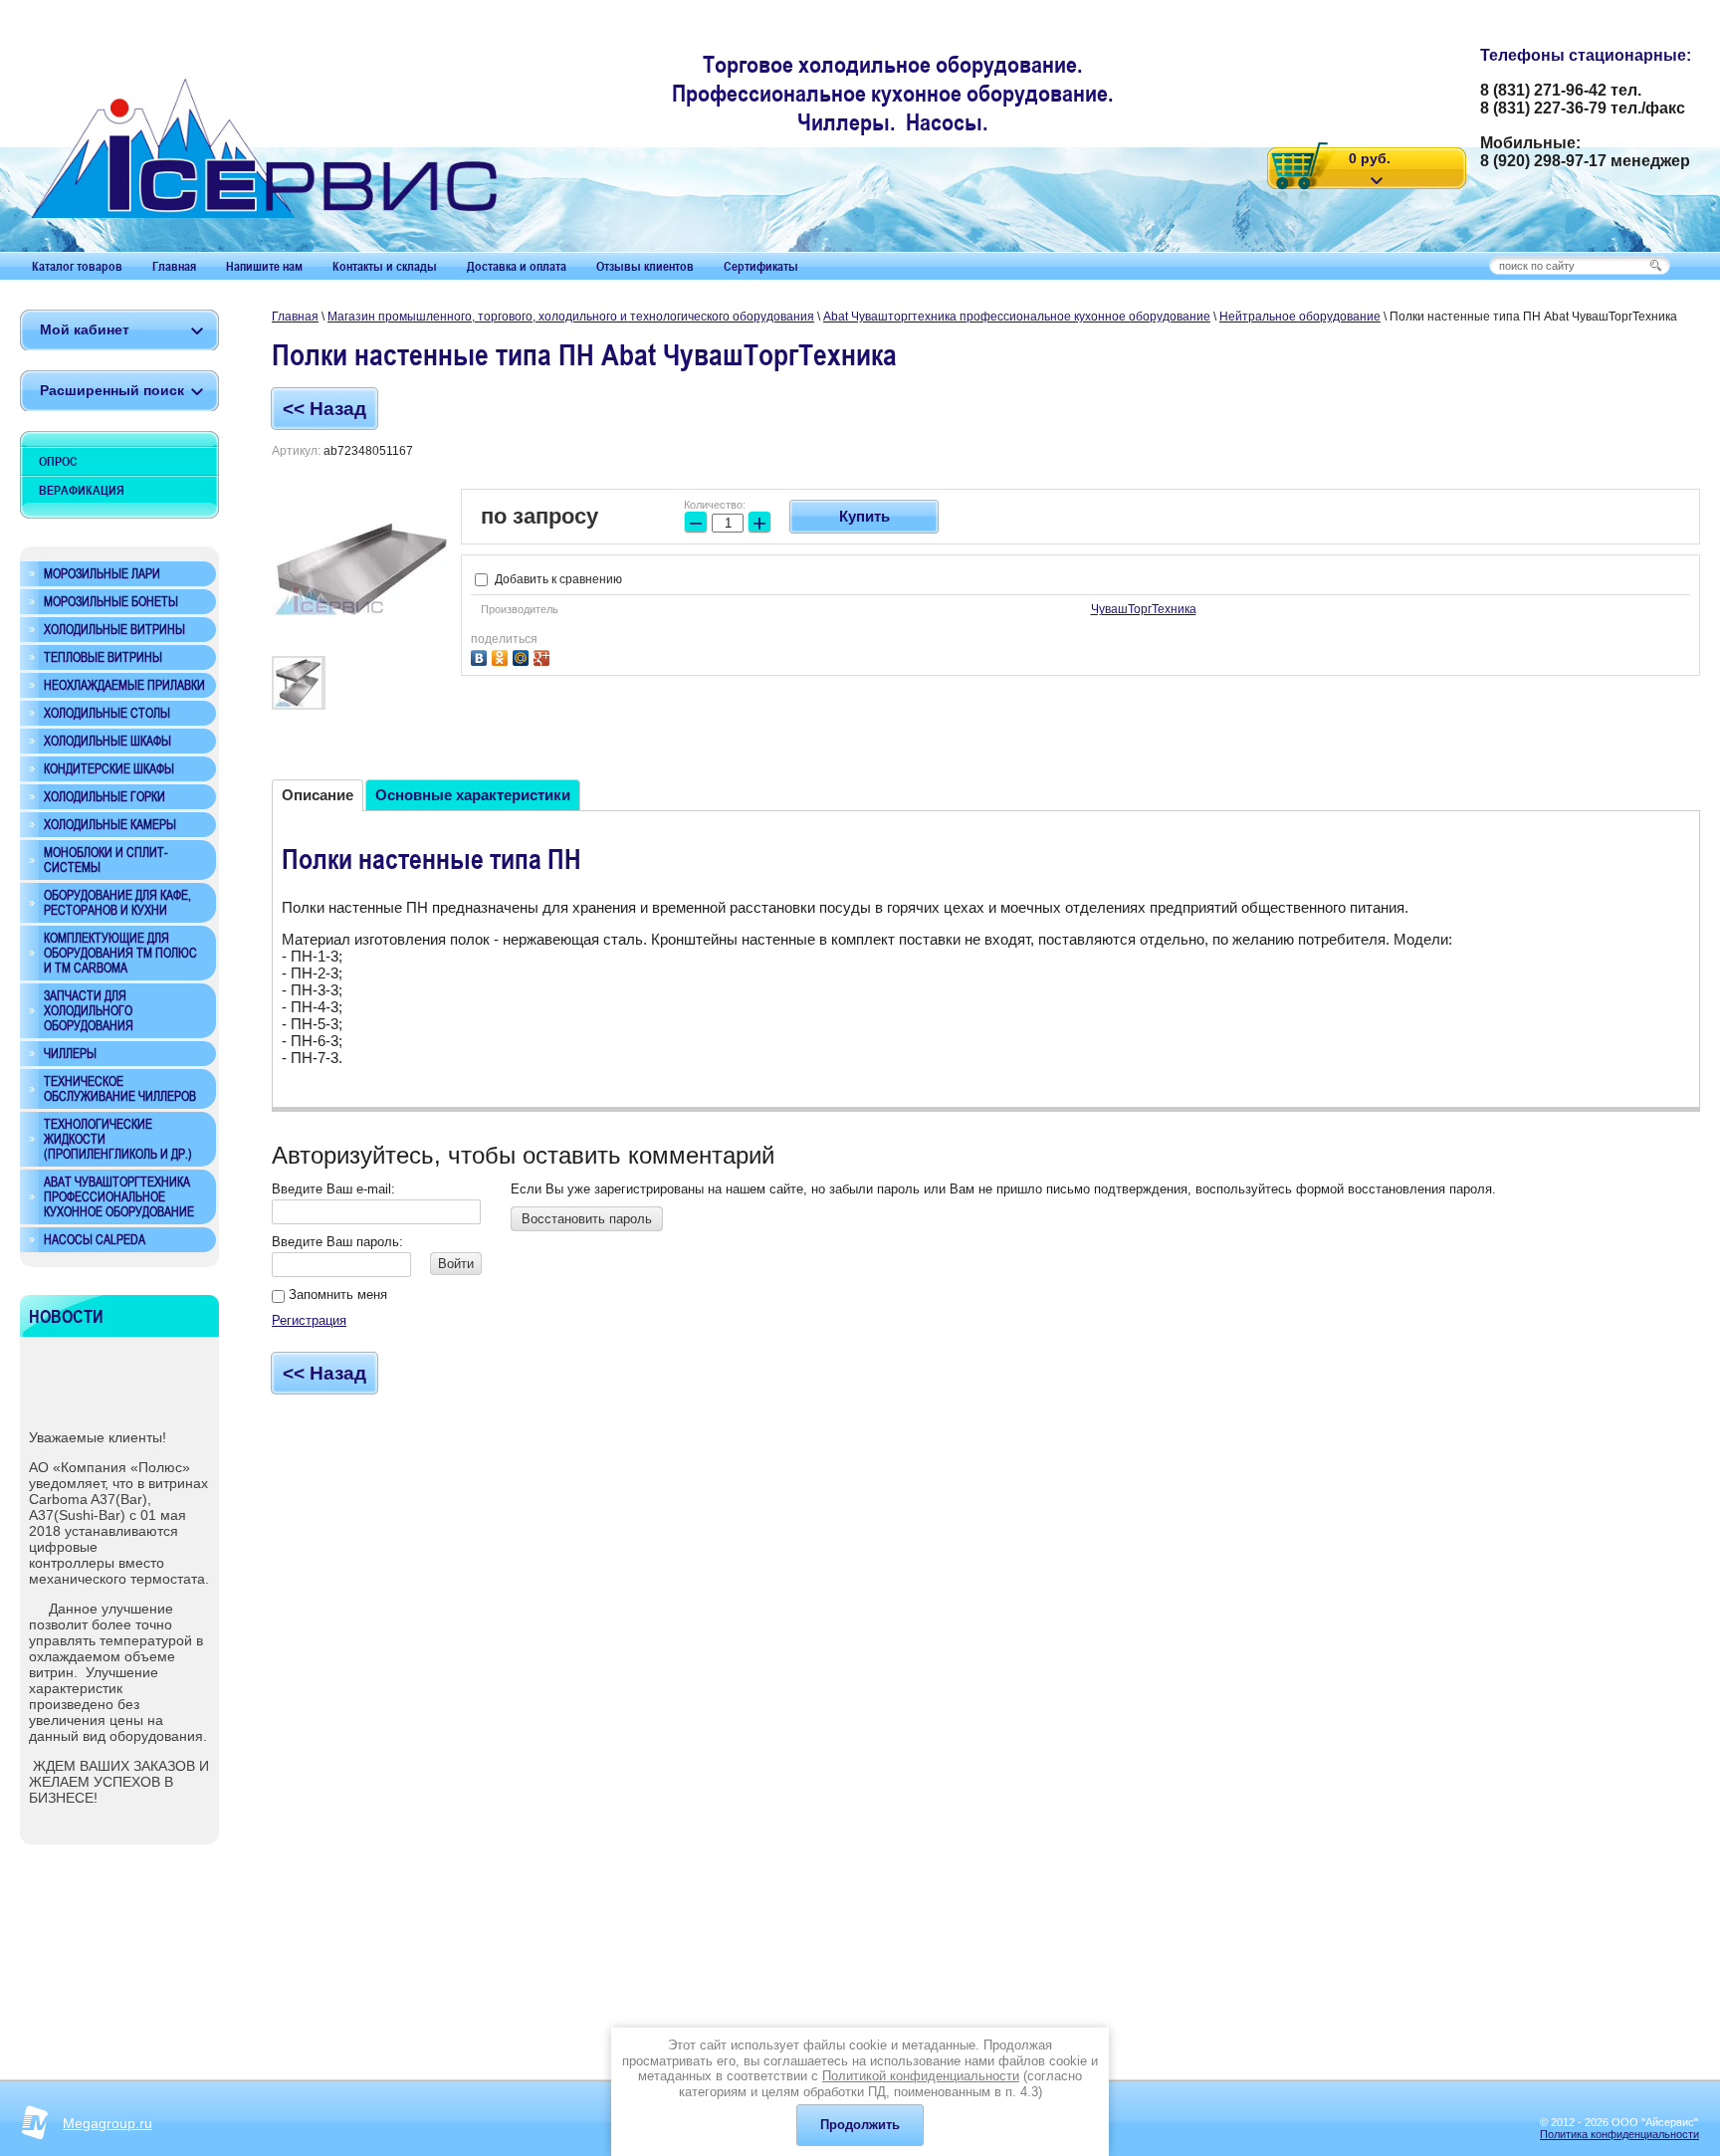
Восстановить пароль (587, 1219)
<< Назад (324, 409)
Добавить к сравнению (557, 579)
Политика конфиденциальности (1619, 2134)
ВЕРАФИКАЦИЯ (82, 490)
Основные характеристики (473, 795)
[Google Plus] (544, 655)
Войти (456, 1264)
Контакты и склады (385, 266)
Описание (318, 795)
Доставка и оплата (517, 266)
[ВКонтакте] (481, 655)
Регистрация (309, 1320)
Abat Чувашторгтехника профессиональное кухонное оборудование (1017, 317)
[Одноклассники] (502, 655)
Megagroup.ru (107, 2123)
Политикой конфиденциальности (921, 2076)
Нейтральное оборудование (1300, 317)
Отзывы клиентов (645, 266)
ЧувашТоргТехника (1144, 609)
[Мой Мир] (523, 655)
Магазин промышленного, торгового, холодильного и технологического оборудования (571, 317)
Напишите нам (264, 266)
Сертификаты (761, 266)
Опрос (58, 461)
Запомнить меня (336, 1294)
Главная (174, 266)
